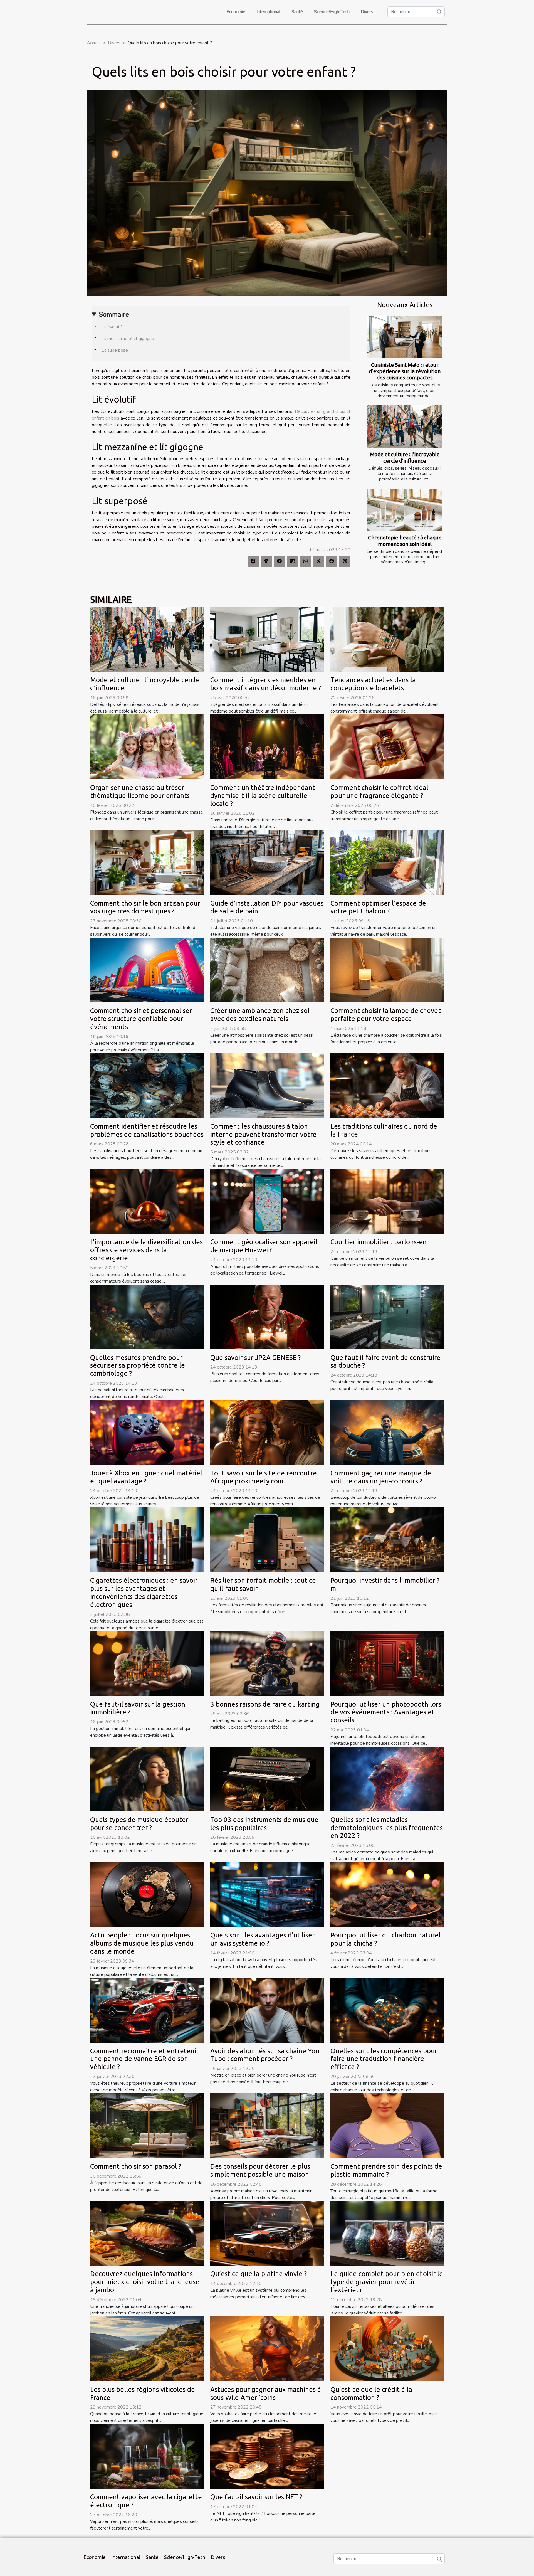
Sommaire (114, 314)
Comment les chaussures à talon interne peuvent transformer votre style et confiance (263, 1134)
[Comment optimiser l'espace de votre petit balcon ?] (387, 862)
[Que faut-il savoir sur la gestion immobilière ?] (147, 1663)
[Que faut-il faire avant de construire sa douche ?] (387, 1317)
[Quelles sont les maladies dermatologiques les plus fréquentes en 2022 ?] (387, 1779)
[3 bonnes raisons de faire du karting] (267, 1663)
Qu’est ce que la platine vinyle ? (259, 2274)
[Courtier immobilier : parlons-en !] (387, 1201)
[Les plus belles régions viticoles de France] (147, 2348)
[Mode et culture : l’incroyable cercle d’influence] (404, 427)
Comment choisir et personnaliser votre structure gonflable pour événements (141, 1019)
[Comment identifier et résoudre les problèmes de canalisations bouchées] (147, 1085)
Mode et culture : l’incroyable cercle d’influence (405, 458)
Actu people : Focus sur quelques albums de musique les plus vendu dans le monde (142, 1943)
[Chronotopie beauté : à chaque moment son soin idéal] (404, 510)
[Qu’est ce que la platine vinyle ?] (267, 2233)
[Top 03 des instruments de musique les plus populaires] (267, 1779)
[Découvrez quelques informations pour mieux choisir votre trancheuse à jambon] (147, 2233)
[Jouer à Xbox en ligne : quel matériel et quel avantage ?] (147, 1432)
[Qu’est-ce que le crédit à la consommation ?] (387, 2348)
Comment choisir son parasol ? (136, 2166)
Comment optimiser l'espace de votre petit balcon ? (378, 907)
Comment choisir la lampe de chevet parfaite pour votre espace (386, 1015)
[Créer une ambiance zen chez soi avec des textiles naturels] (267, 970)
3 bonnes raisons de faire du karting (265, 1704)
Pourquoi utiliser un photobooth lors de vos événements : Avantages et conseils (386, 1712)
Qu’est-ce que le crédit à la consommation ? (371, 2393)
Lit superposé (115, 350)
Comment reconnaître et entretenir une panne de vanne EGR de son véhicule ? (144, 2059)
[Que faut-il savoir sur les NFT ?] (267, 2456)
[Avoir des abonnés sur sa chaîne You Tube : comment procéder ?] (267, 2010)
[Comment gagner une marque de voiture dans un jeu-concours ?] (387, 1432)
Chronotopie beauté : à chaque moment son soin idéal (405, 541)
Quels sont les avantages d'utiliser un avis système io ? (262, 1939)
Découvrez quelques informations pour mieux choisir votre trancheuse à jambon (145, 2282)
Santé (297, 12)
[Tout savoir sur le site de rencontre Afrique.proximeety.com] (267, 1432)
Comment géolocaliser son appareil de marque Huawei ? (264, 1246)
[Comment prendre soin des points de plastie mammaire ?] (387, 2125)
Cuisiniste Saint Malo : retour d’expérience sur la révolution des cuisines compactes (405, 371)
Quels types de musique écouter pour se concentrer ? (139, 1824)
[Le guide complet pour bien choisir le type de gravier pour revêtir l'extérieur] (387, 2233)
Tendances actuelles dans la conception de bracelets (373, 684)
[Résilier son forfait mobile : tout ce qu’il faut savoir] (267, 1540)
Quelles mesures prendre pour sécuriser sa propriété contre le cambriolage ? (138, 1366)
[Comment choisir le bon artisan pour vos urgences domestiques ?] (147, 862)
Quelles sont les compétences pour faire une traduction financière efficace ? (384, 2059)
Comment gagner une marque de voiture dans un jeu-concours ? (381, 1477)
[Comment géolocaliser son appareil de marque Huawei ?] (267, 1201)
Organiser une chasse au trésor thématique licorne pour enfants (140, 792)
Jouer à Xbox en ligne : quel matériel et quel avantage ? (146, 1477)
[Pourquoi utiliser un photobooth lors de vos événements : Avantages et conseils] (387, 1663)
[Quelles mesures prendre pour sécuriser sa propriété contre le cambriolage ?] (147, 1317)
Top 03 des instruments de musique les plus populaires (264, 1824)
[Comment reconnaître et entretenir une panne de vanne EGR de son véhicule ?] (147, 2010)
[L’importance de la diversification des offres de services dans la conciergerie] (147, 1201)
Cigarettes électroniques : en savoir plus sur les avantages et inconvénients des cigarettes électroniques (144, 1592)
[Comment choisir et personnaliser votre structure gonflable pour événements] (147, 970)
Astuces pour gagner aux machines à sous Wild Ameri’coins (266, 2393)
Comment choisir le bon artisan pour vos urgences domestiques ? (145, 907)
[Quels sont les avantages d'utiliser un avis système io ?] (267, 1894)
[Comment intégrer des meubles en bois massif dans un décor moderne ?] (267, 639)
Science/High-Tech (332, 12)
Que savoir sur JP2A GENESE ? (255, 1358)
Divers (367, 12)
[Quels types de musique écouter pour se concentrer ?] (147, 1779)
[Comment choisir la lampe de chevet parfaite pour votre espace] (387, 970)
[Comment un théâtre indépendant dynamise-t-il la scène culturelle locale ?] (267, 746)
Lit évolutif (112, 327)
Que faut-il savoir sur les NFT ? (256, 2497)
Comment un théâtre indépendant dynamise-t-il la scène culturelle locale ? (263, 796)
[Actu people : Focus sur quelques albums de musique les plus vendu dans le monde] (147, 1894)
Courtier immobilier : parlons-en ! (380, 1242)
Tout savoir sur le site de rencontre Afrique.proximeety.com (264, 1477)
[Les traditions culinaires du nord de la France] (387, 1085)
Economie (236, 12)
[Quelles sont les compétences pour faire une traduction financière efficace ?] (387, 2010)
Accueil (94, 43)
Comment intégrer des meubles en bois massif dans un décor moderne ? (266, 684)
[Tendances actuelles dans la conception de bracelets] (387, 639)
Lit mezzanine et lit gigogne (128, 339)
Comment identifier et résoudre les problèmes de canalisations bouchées (147, 1130)
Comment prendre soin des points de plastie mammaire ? (386, 2170)
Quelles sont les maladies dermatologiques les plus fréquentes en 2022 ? (387, 1828)
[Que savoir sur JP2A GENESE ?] (267, 1317)
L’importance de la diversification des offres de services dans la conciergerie (146, 1250)
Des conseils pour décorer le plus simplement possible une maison (260, 2170)
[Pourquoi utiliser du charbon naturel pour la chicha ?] (387, 1894)
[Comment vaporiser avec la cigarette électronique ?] (147, 2456)
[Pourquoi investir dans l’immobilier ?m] (387, 1540)
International (268, 12)
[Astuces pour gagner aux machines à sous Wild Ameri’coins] (267, 2348)
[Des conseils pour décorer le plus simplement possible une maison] (267, 2125)
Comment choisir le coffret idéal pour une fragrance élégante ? (379, 792)
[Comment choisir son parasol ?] (147, 2125)
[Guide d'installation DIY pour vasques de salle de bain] (267, 862)
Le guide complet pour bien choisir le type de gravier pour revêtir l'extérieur (387, 2282)
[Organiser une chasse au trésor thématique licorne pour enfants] (147, 746)
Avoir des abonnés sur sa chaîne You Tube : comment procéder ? (265, 2055)
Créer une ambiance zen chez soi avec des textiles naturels (260, 1015)
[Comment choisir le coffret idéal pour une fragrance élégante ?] (387, 746)
